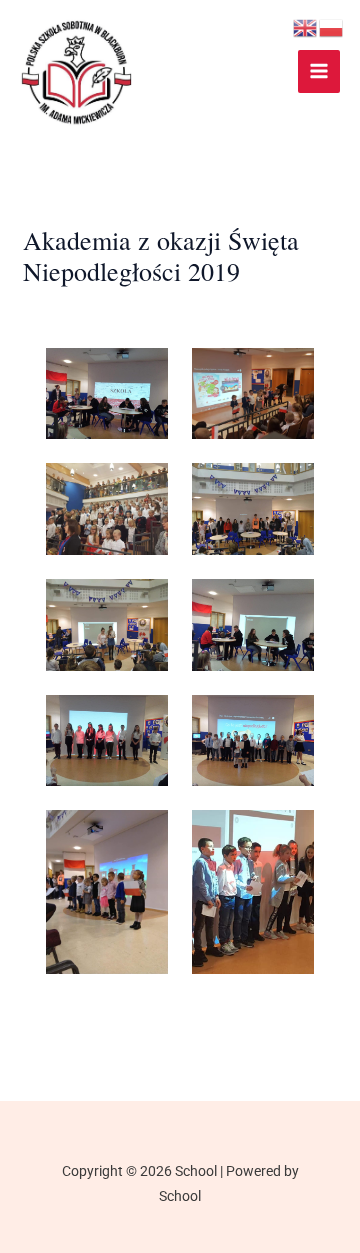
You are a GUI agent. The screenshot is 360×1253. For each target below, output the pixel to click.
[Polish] (332, 27)
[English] (306, 27)
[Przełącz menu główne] (319, 71)
